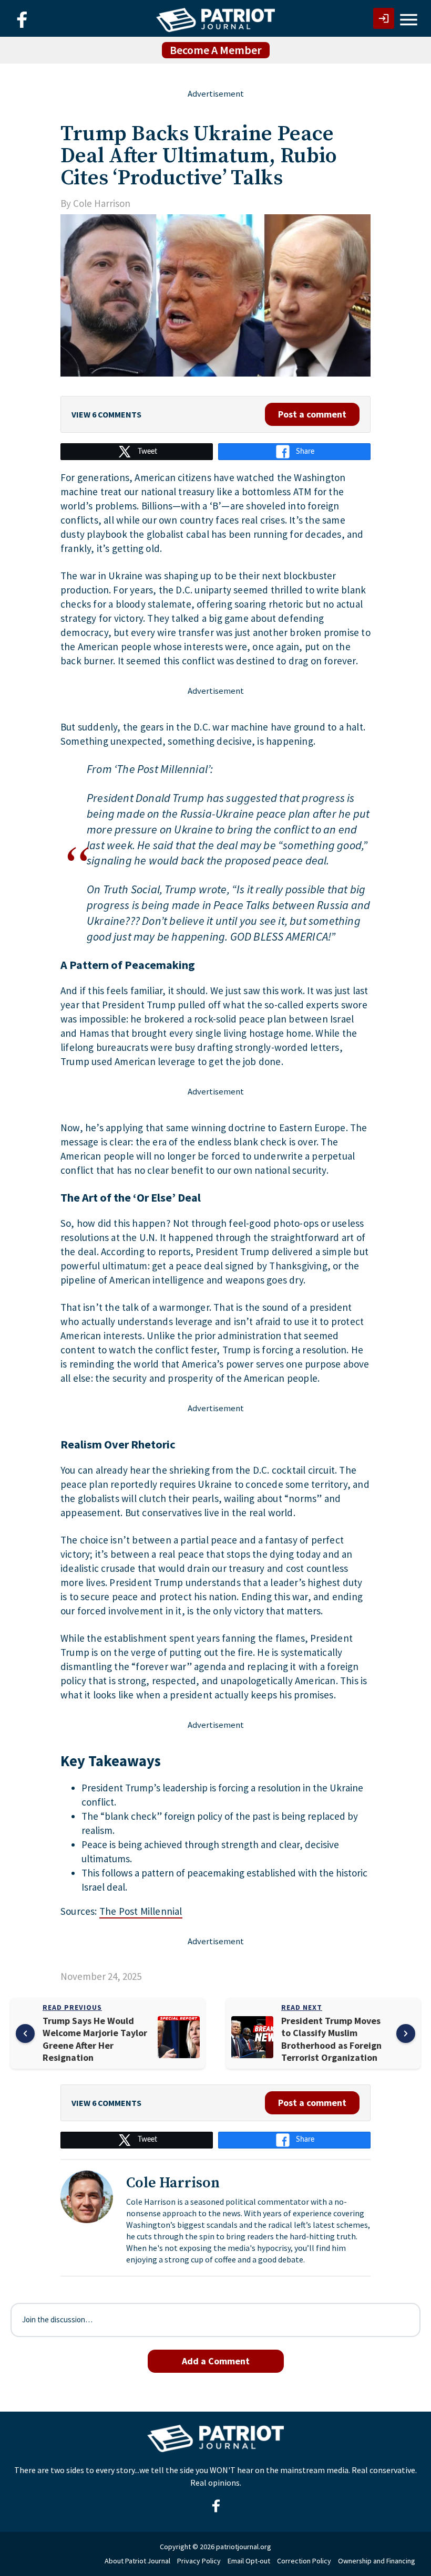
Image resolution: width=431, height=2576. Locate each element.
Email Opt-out (249, 2561)
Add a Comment (216, 2361)
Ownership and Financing (377, 2561)
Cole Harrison (102, 203)
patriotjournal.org (244, 2547)
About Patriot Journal (137, 2561)
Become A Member (216, 50)
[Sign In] (384, 18)
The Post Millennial (141, 1911)
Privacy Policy (199, 2561)
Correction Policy (304, 2561)
